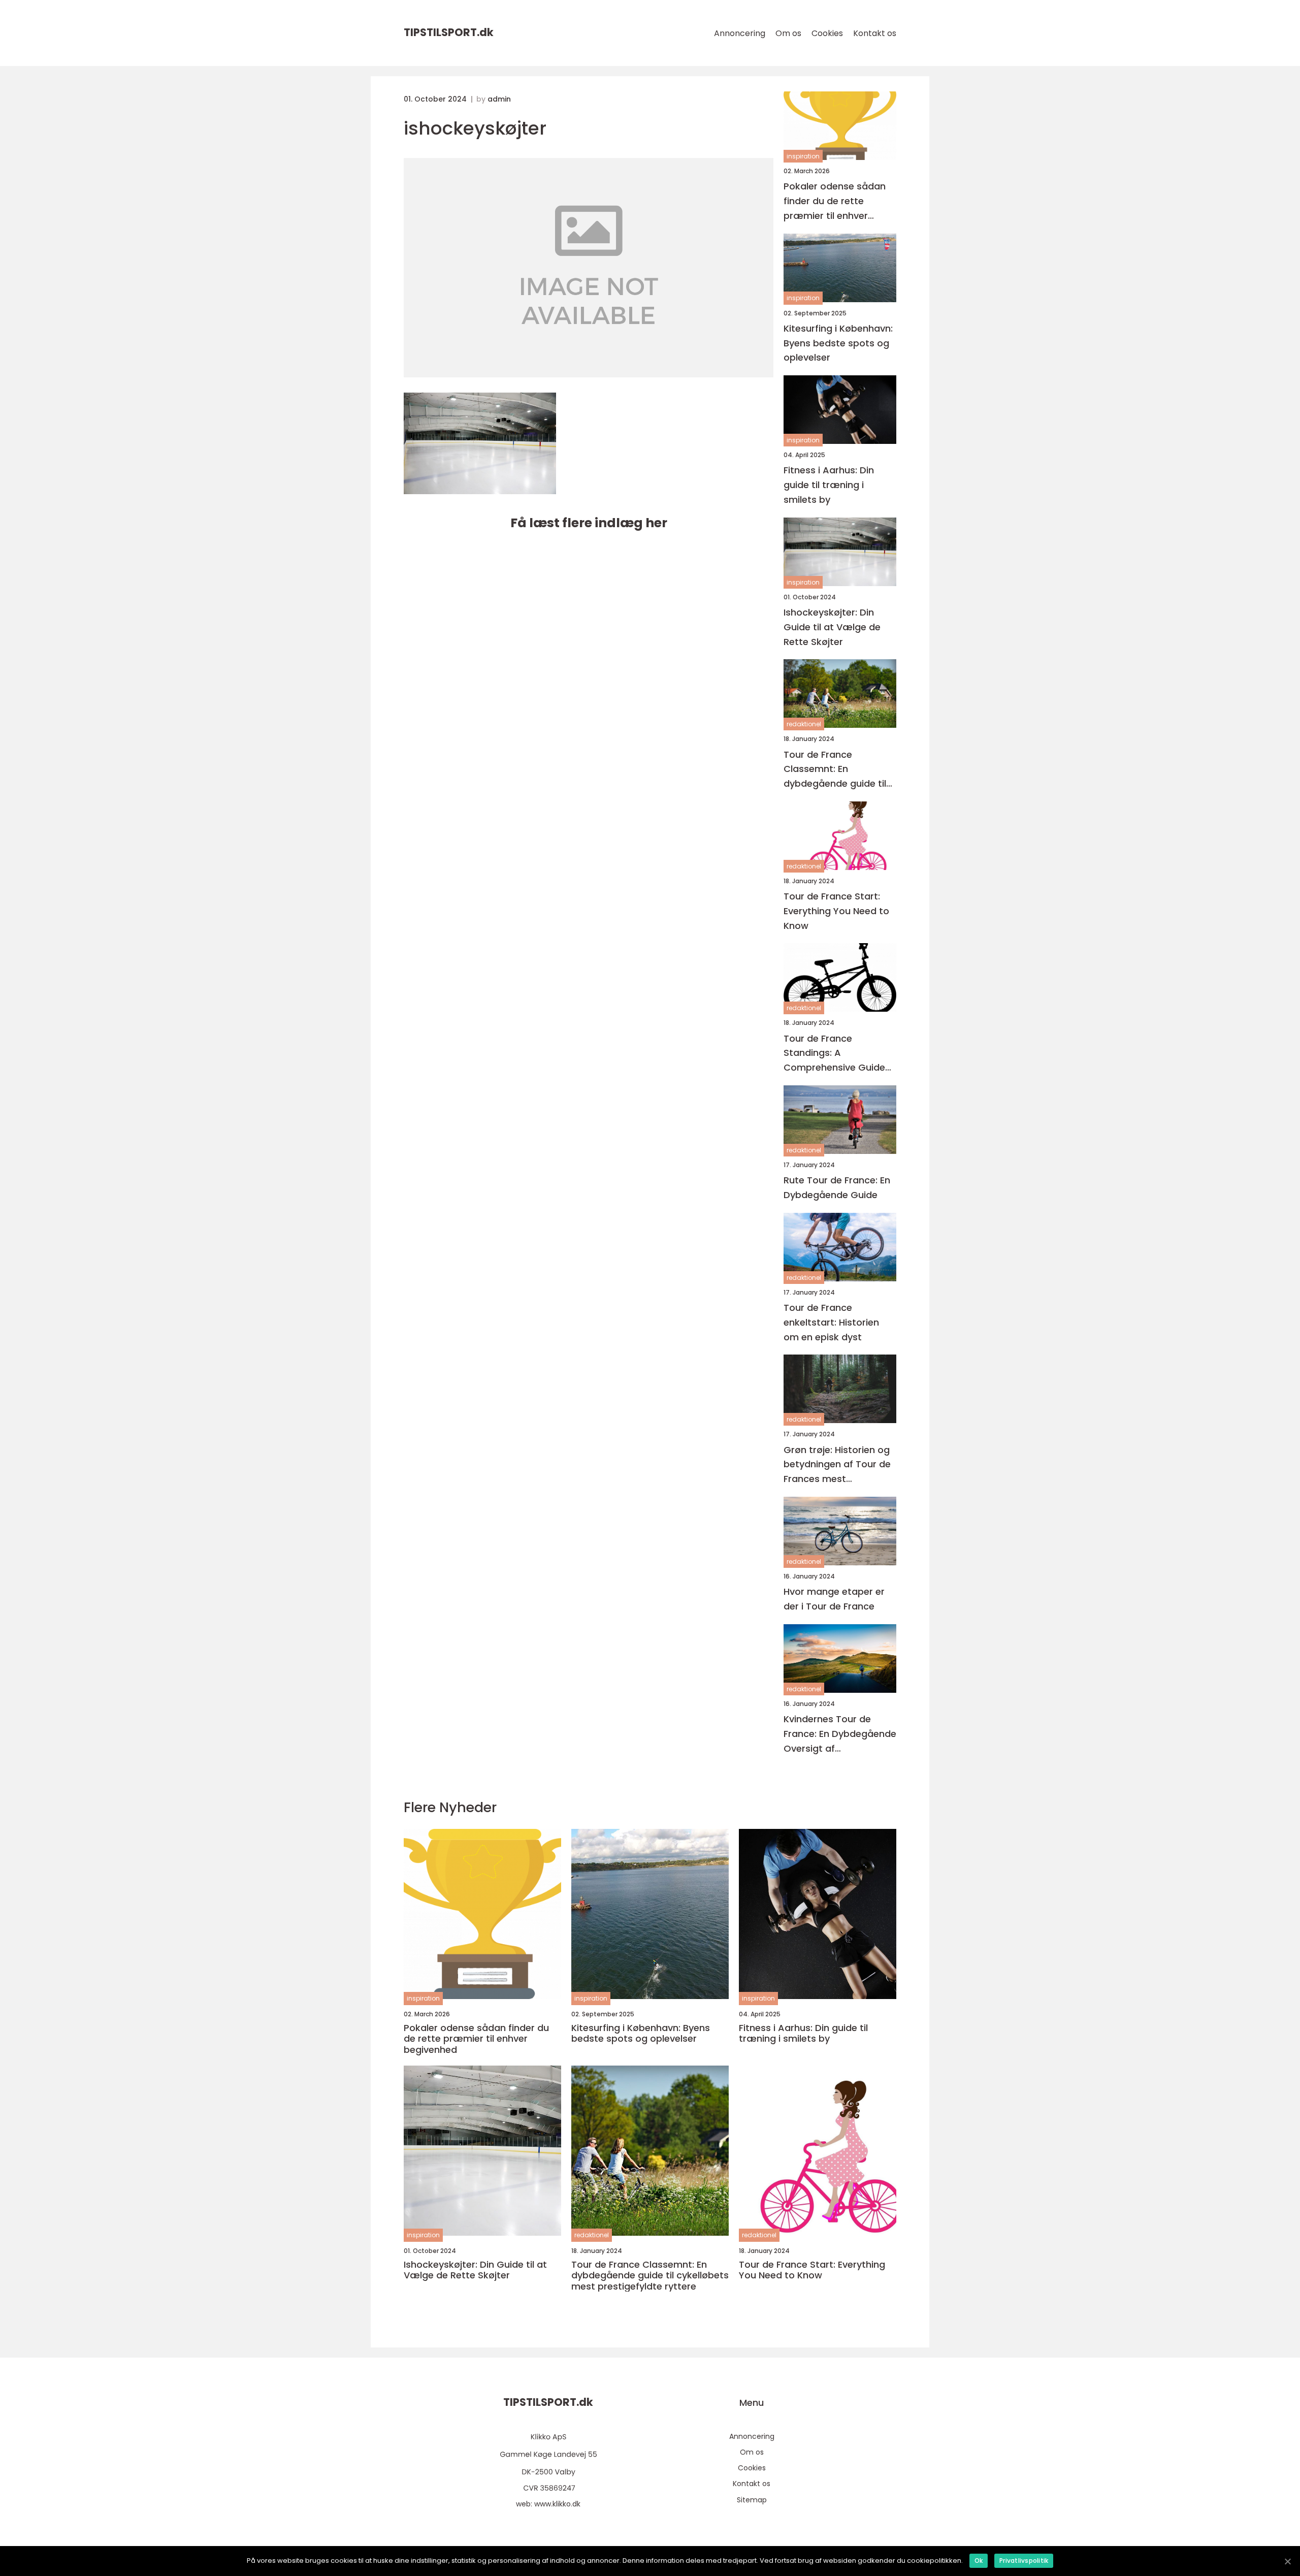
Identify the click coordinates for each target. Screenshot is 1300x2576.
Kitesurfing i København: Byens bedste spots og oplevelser (838, 343)
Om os (788, 33)
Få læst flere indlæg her (589, 523)
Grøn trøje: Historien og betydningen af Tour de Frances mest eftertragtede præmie (837, 1465)
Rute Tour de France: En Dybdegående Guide (837, 1187)
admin (499, 99)
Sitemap (752, 2500)
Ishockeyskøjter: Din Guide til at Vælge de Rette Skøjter (832, 627)
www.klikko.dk (557, 2504)
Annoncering (740, 33)
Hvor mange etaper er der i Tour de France (834, 1599)
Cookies (827, 33)
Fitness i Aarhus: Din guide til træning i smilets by (829, 485)
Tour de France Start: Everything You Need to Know (836, 911)
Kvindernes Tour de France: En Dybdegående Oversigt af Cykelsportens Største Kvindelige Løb (840, 1734)
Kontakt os (875, 33)
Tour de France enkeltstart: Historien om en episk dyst (831, 1322)
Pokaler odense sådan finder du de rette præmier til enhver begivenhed (835, 201)
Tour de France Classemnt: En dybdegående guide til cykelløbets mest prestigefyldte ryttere (835, 770)
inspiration (803, 156)
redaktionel (804, 724)
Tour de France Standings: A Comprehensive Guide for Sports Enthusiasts (834, 1054)
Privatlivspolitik (1024, 2561)
